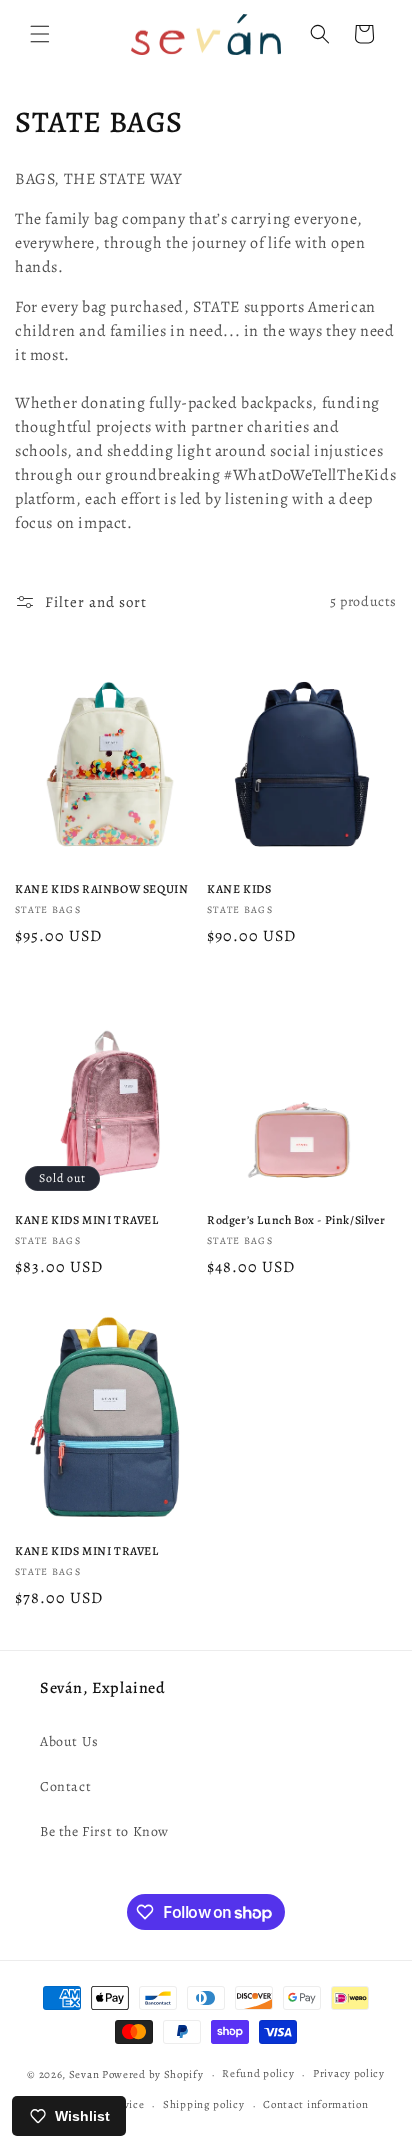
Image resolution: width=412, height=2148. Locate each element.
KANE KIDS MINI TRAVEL (87, 1220)
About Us (69, 1741)
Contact (65, 1786)
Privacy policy (349, 2073)
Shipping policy (204, 2104)
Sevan (84, 2074)
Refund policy (258, 2073)
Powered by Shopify (153, 2074)
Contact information (315, 2104)
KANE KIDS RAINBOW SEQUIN (101, 889)
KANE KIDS (239, 889)
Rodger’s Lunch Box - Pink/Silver (296, 1220)
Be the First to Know (104, 1831)
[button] (40, 34)
